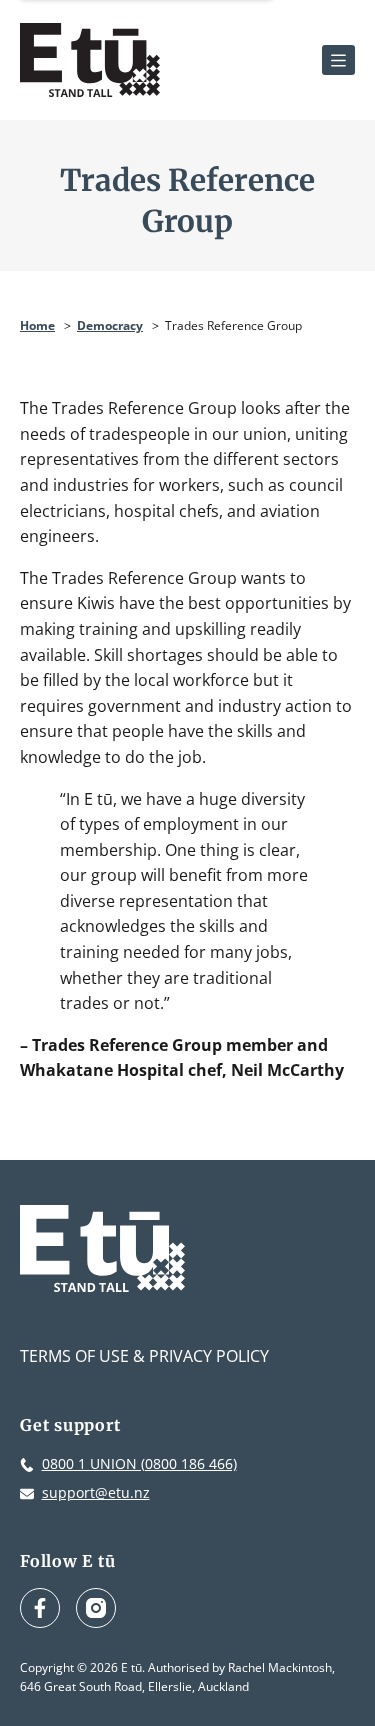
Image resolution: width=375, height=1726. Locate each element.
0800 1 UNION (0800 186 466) (139, 1463)
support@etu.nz (96, 1492)
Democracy (110, 325)
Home (37, 325)
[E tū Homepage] (90, 60)
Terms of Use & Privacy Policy (144, 1356)
